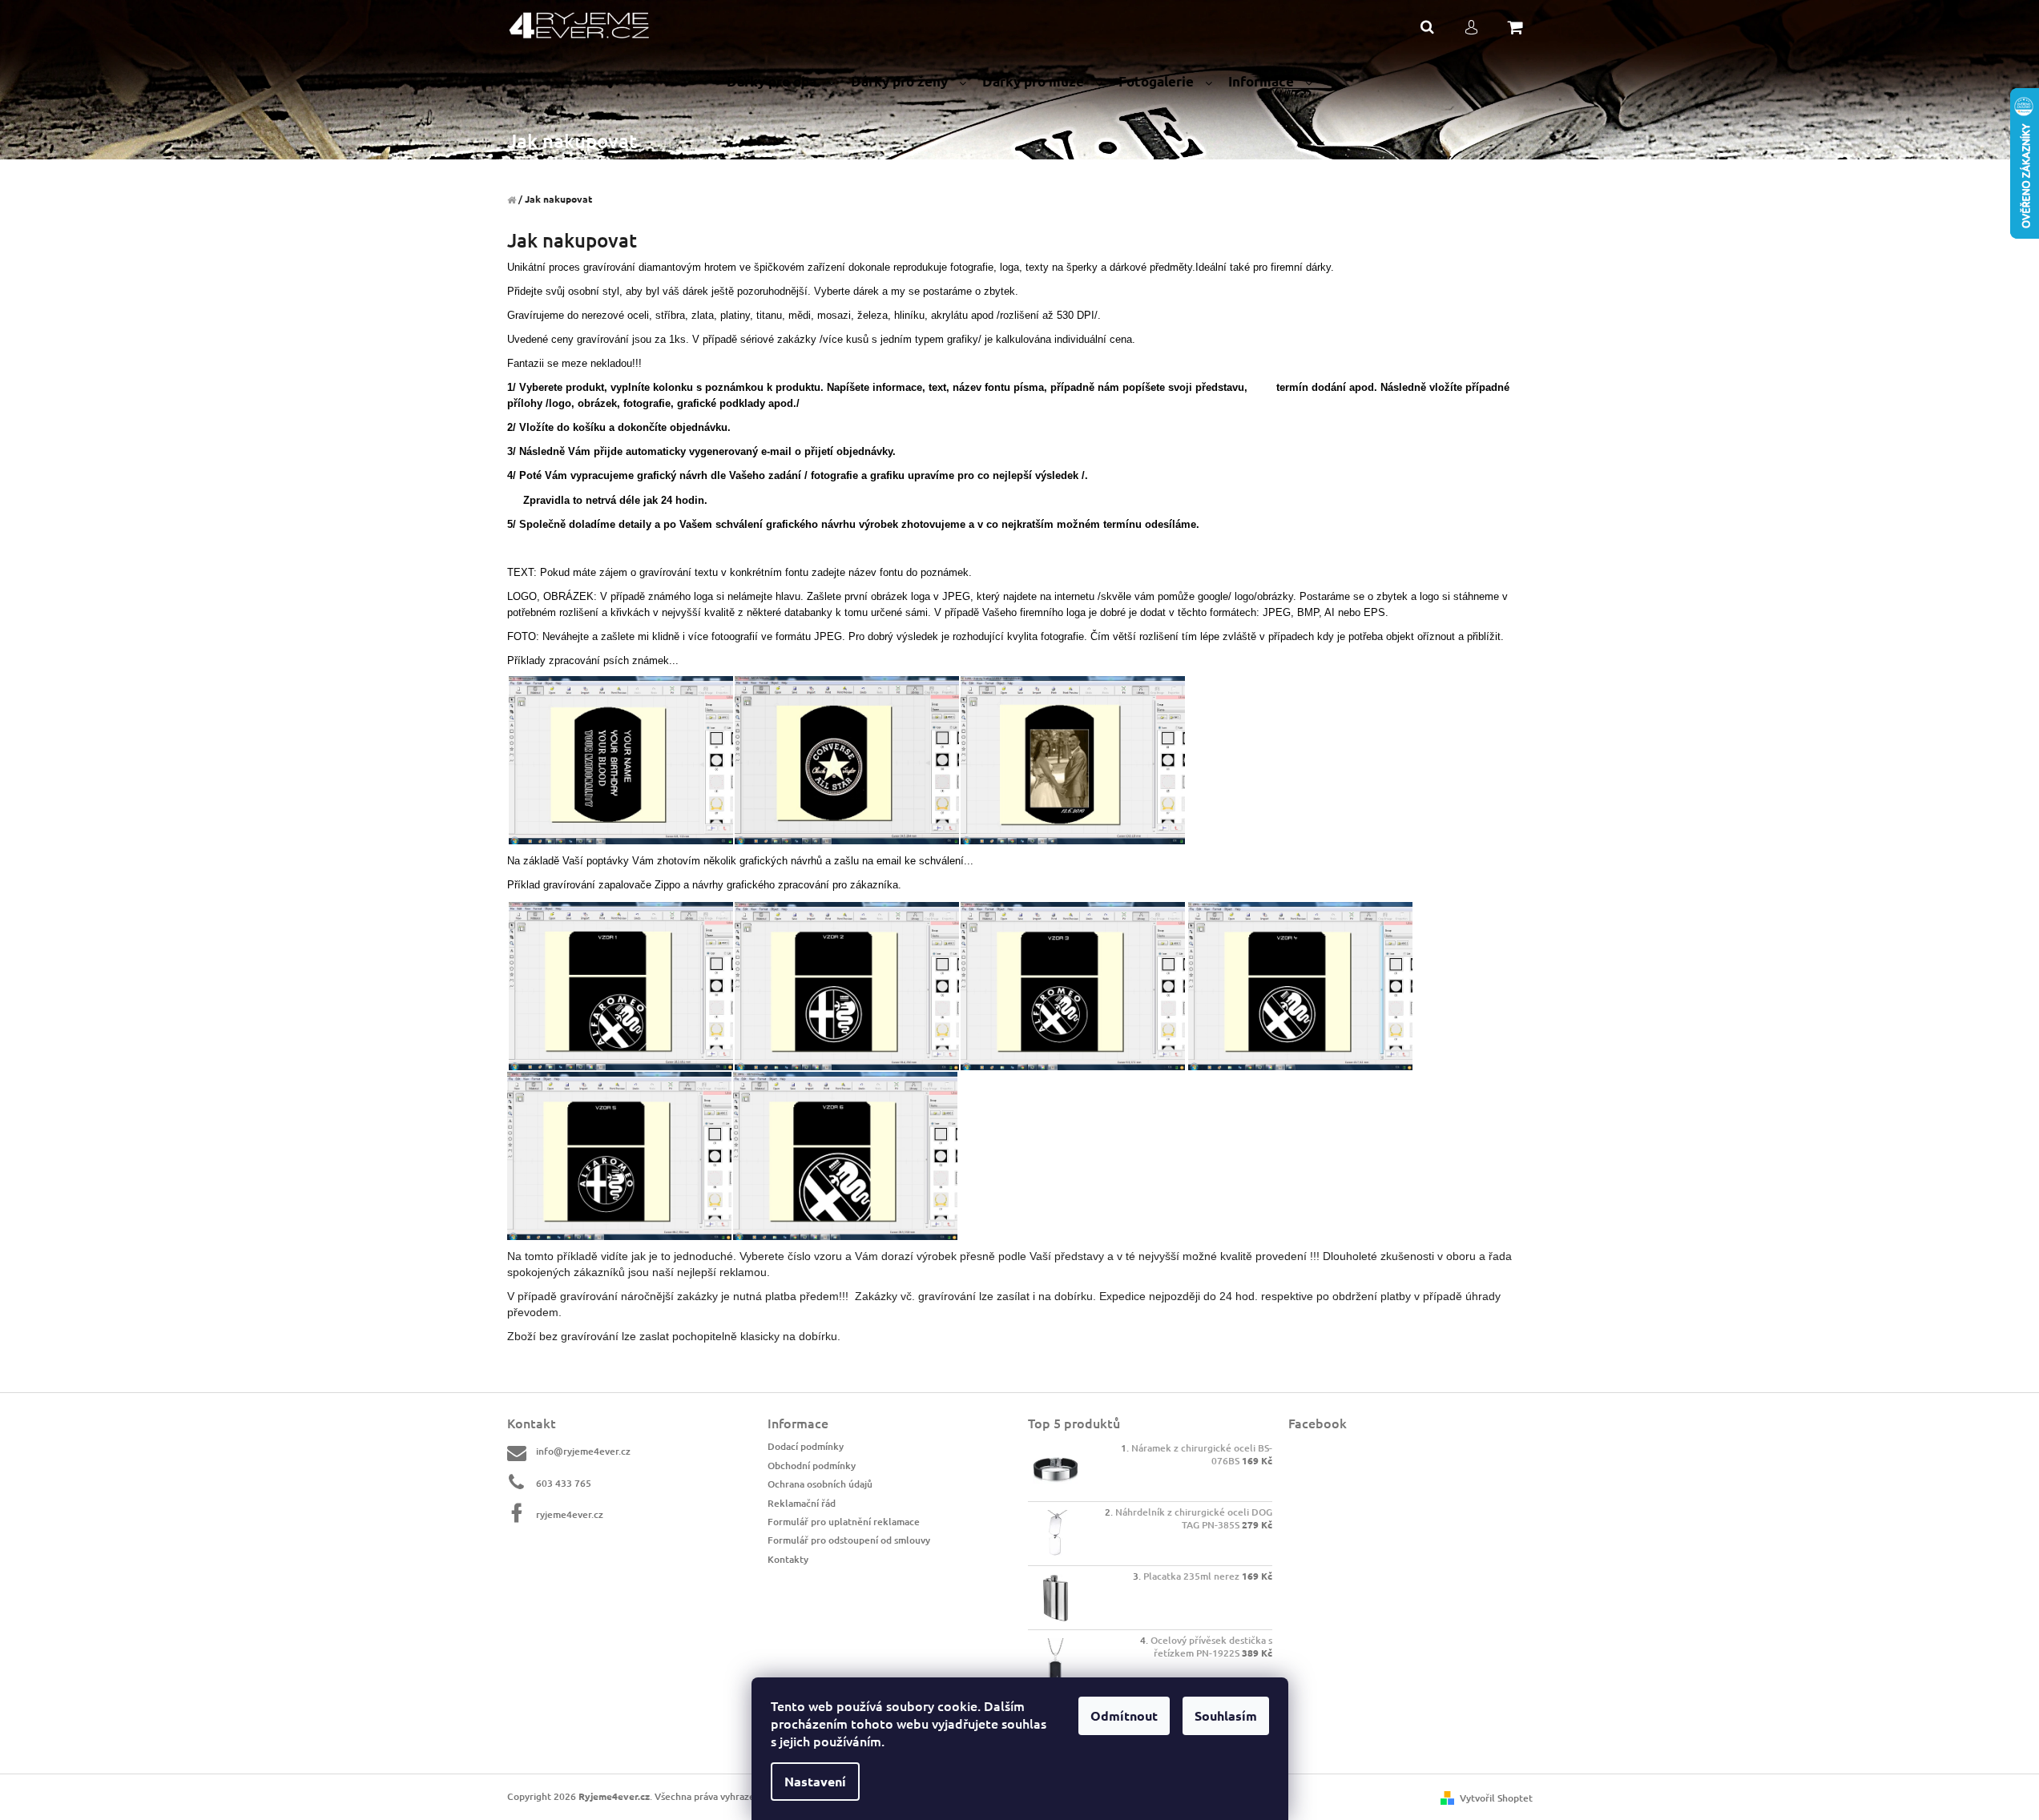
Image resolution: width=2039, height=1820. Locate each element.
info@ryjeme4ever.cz (583, 1451)
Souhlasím (1226, 1715)
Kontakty (788, 1559)
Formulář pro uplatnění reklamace (844, 1522)
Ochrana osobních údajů (820, 1484)
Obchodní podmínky (812, 1466)
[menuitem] (781, 82)
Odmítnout (1124, 1715)
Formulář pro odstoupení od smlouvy (849, 1540)
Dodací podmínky (806, 1446)
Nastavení (815, 1781)
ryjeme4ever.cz (570, 1514)
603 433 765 (564, 1483)
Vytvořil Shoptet (1496, 1798)
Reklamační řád (802, 1503)
